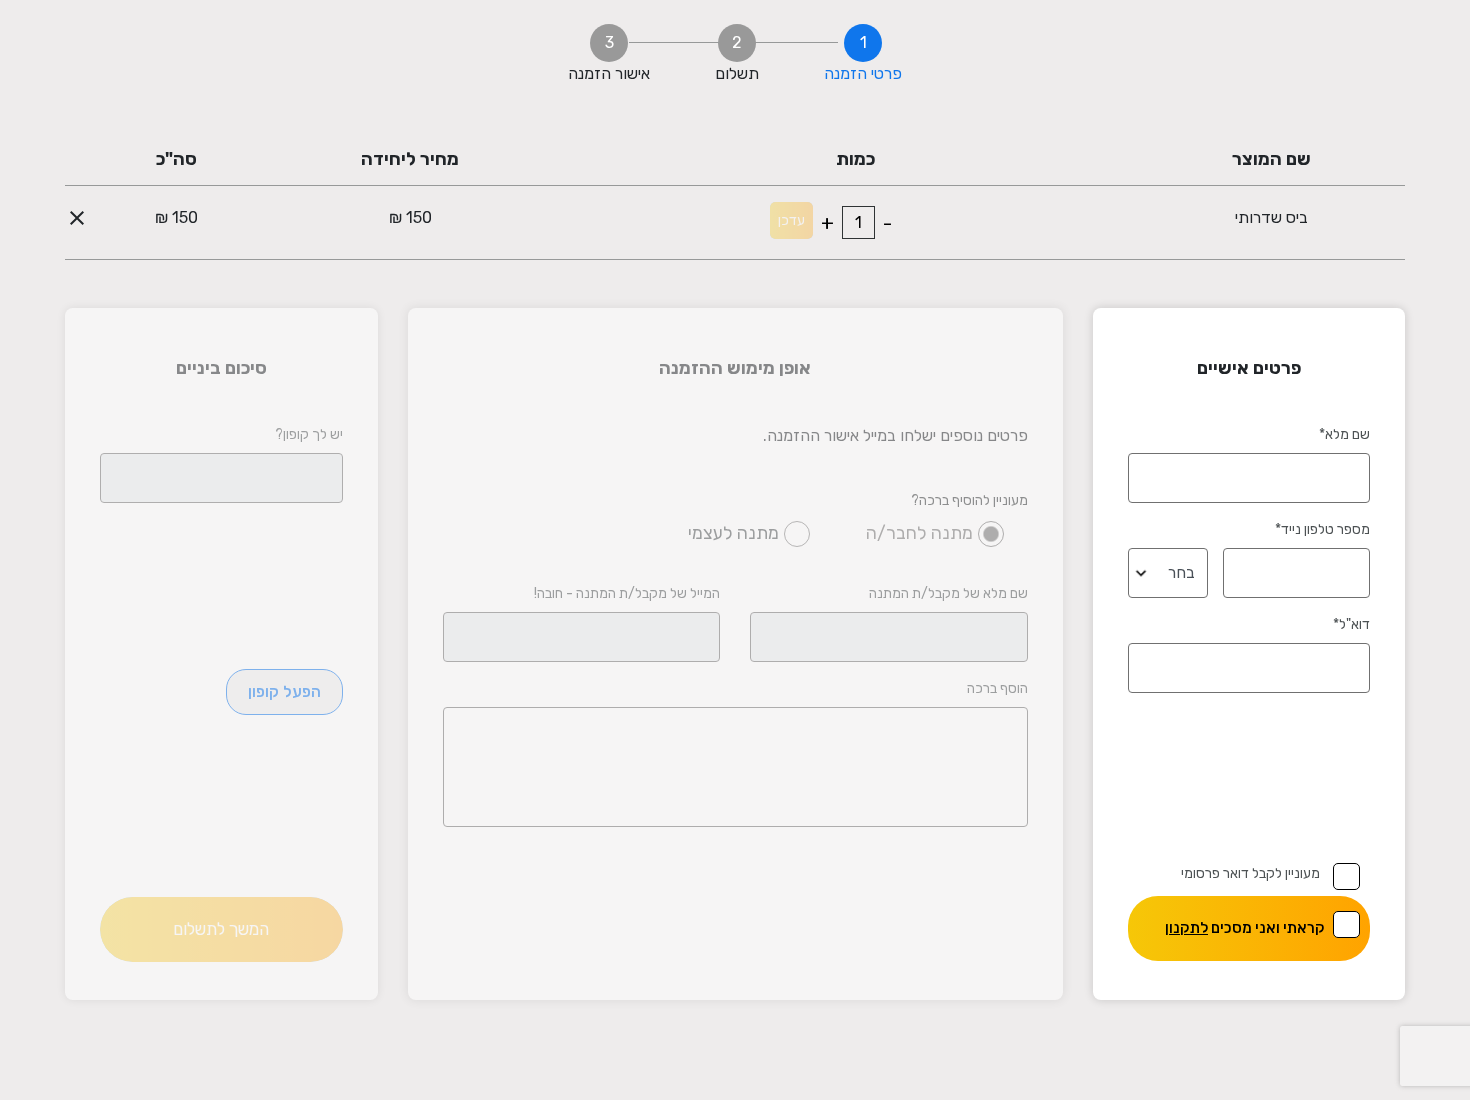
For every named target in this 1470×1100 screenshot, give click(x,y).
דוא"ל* (1351, 624)
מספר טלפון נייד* (1322, 529)
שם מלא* (1344, 434)
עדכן (791, 220)
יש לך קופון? (309, 434)
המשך (221, 929)
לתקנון (1186, 928)
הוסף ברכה (997, 688)
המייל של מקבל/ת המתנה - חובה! (627, 593)
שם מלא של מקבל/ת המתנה (948, 593)
